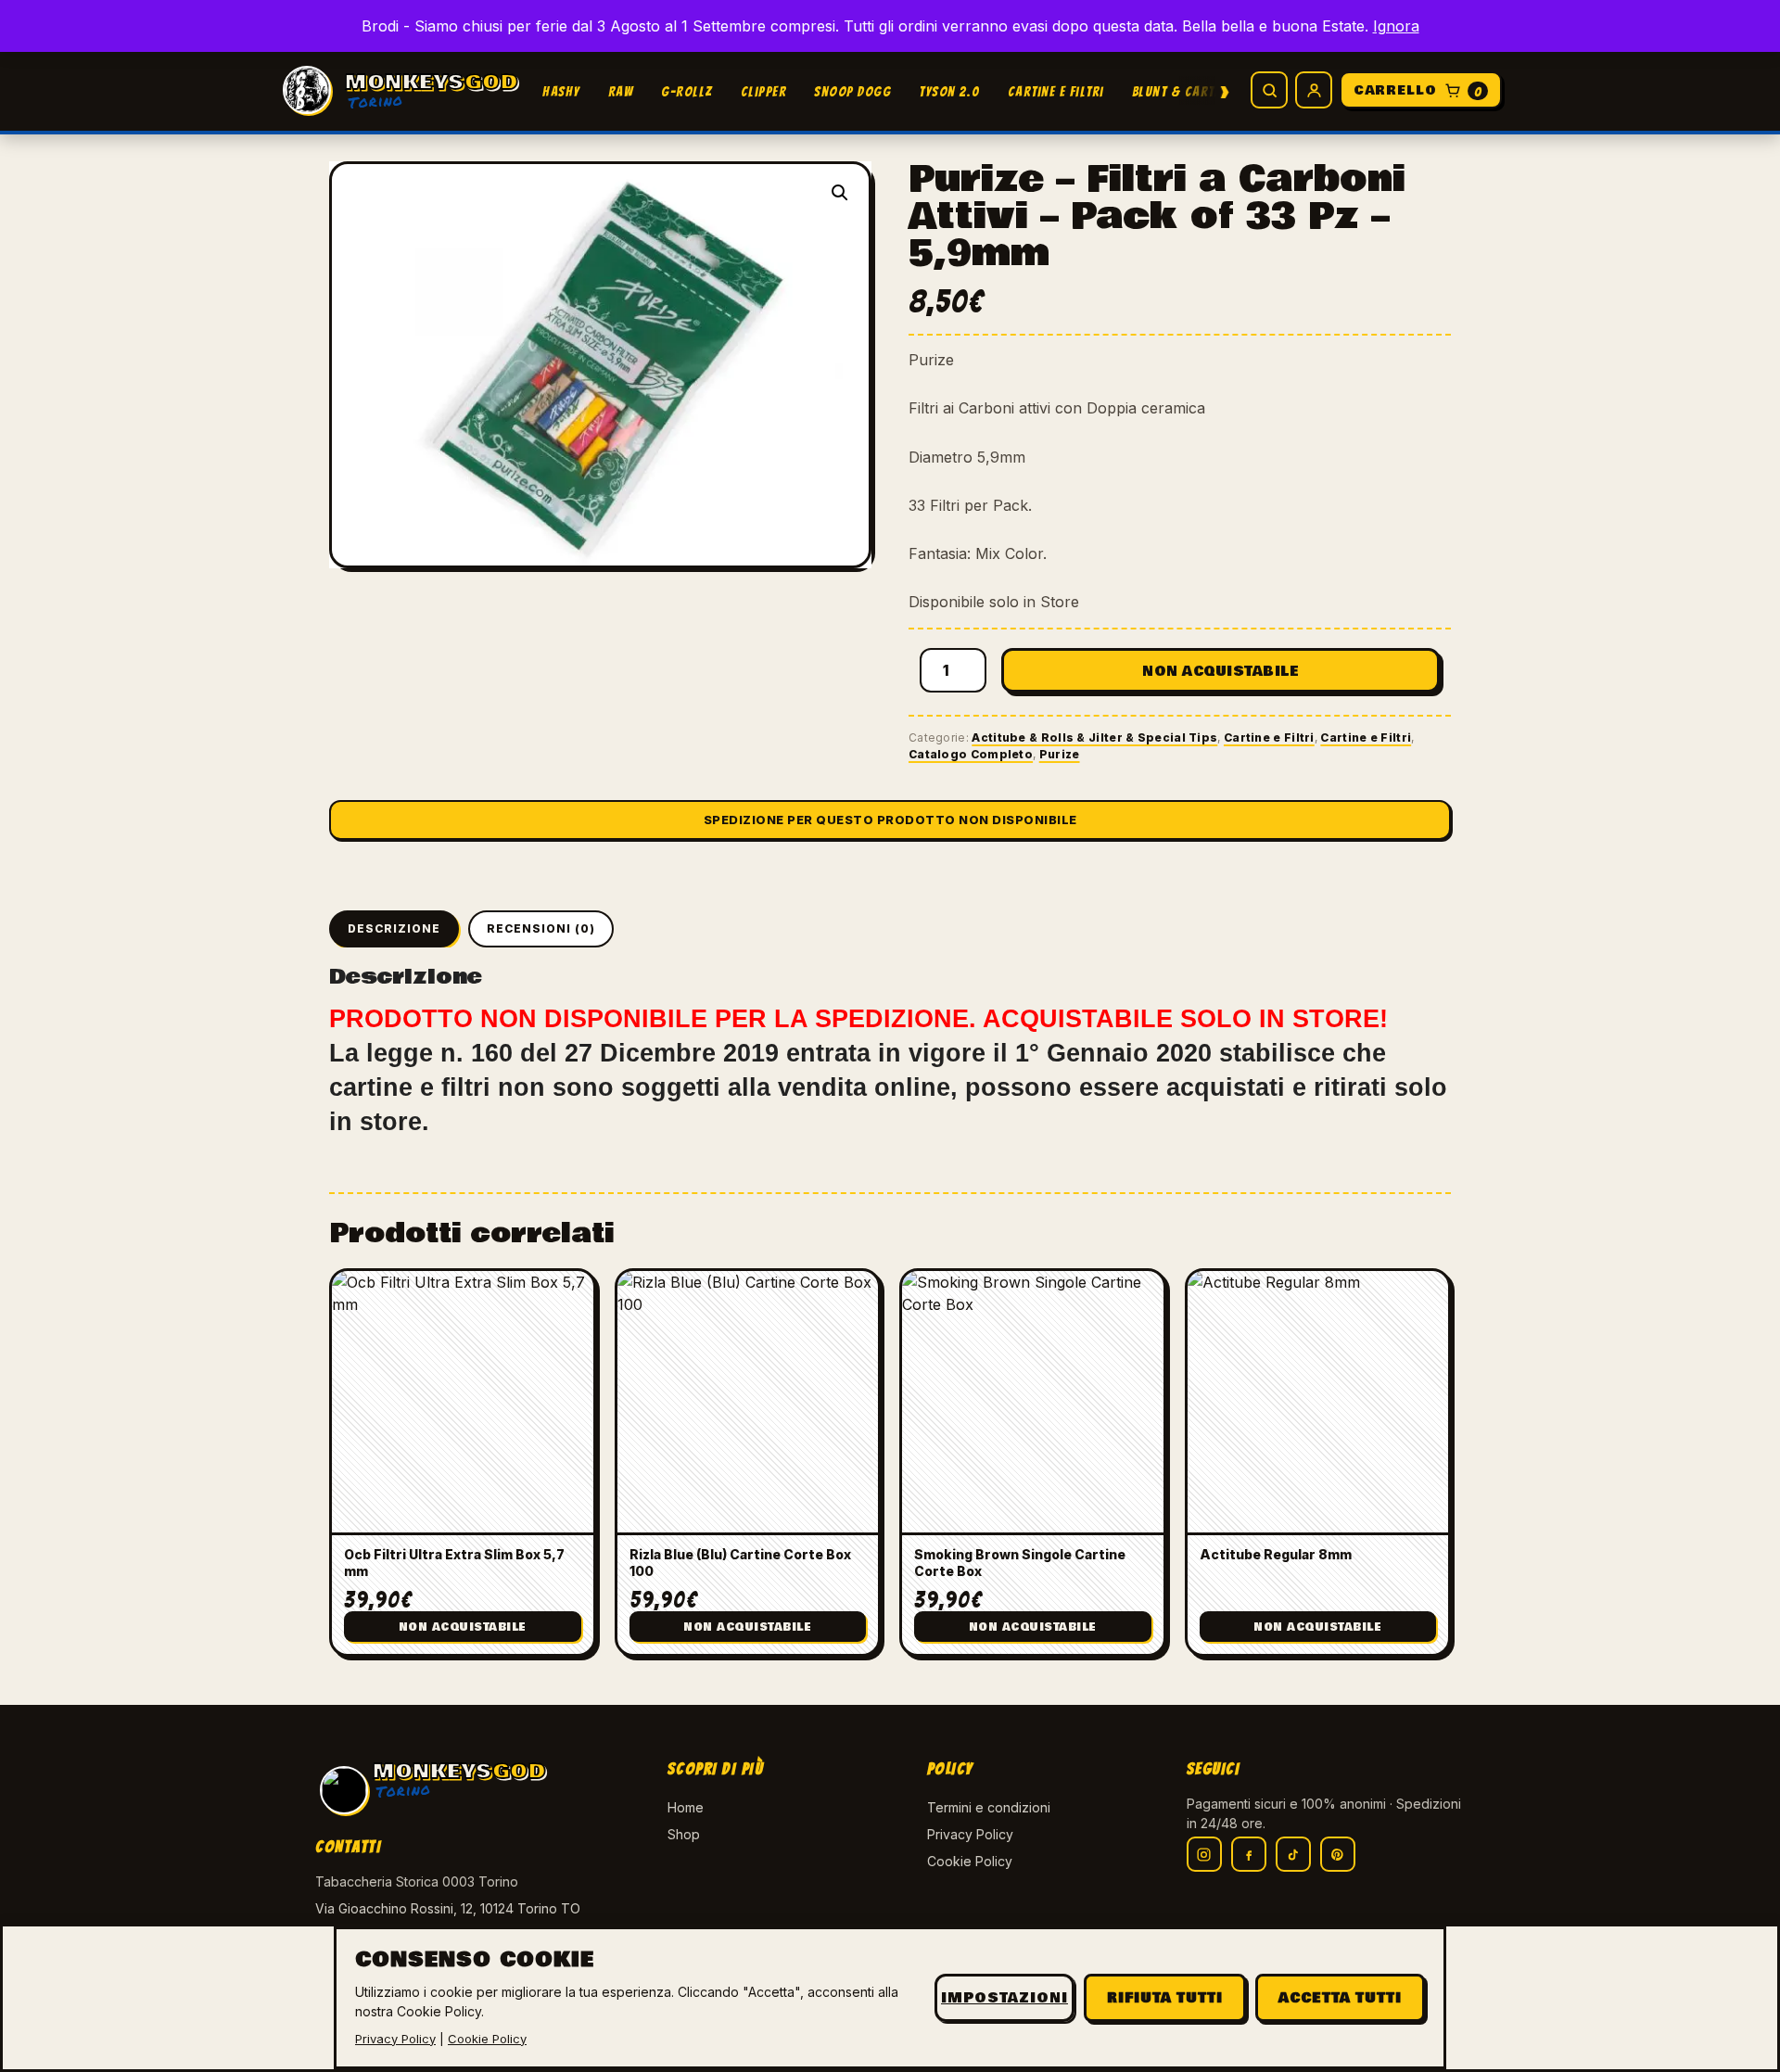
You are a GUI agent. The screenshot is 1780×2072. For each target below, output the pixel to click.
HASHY (561, 92)
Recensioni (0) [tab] (541, 928)
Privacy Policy (970, 1834)
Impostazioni (1004, 1998)
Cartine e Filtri (1056, 92)
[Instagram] (1204, 1854)
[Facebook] (1249, 1854)
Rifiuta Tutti (1165, 1998)
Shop (684, 1834)
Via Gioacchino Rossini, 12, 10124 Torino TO (448, 1908)
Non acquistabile (1221, 671)
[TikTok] (1293, 1854)
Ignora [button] (1396, 26)
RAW (621, 92)
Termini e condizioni (989, 1807)
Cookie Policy (970, 1861)
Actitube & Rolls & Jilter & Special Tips (1094, 737)
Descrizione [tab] (394, 928)
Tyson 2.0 (949, 92)
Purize (1060, 754)
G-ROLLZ (687, 92)
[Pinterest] (1338, 1854)
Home (686, 1807)
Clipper (764, 92)
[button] (840, 193)
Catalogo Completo (971, 754)
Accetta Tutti (1340, 1998)
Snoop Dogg (852, 92)
